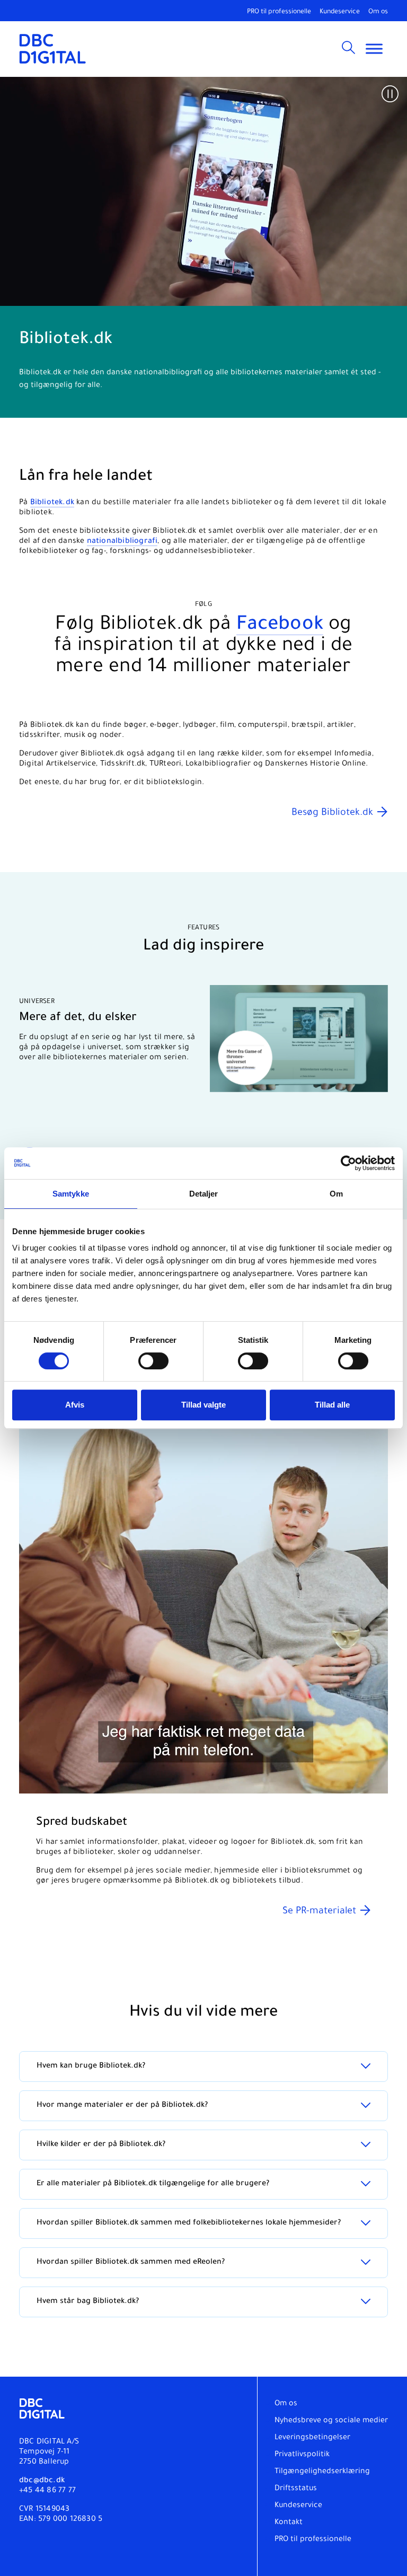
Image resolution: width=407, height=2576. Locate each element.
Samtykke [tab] (71, 1194)
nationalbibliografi (122, 542)
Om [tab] (336, 1194)
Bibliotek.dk (52, 503)
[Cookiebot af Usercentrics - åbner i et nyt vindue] (348, 1163)
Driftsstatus (296, 2489)
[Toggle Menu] (374, 49)
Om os (378, 12)
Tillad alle (332, 1405)
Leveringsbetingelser (312, 2438)
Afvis (75, 1405)
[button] (390, 94)
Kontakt (289, 2523)
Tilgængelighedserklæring (322, 2472)
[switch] (153, 1361)
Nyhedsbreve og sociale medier (331, 2421)
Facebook (280, 626)
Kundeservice (340, 12)
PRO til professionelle (279, 12)
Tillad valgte (203, 1405)
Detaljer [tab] (204, 1194)
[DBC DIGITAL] (53, 49)
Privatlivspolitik (302, 2455)
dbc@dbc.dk (42, 2481)
